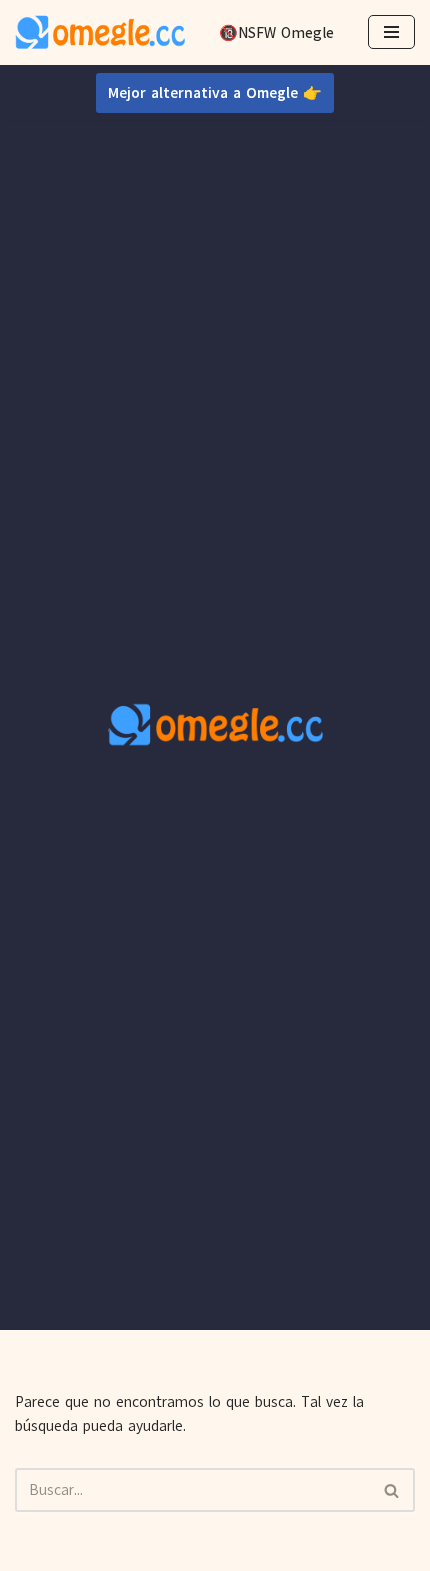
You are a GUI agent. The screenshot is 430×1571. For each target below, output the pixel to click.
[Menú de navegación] (391, 32)
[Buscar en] (392, 1490)
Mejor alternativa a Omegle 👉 (215, 93)
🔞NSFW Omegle (276, 33)
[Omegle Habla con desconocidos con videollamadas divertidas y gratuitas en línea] (100, 32)
